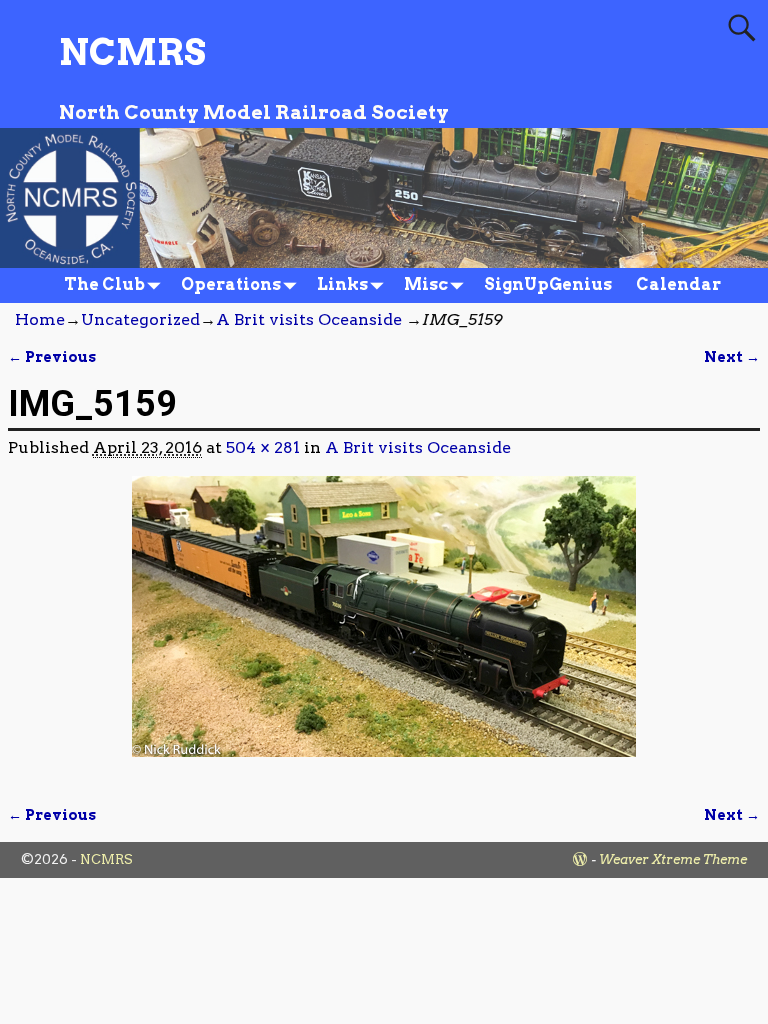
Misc (426, 284)
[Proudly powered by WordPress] (580, 859)
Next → (732, 357)
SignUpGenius (548, 284)
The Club (104, 284)
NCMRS (132, 52)
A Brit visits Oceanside (309, 319)
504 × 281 (263, 447)
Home (40, 319)
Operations (231, 284)
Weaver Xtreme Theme (673, 859)
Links (342, 284)
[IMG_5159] (384, 628)
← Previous (52, 357)
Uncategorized (140, 319)
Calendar (678, 284)
